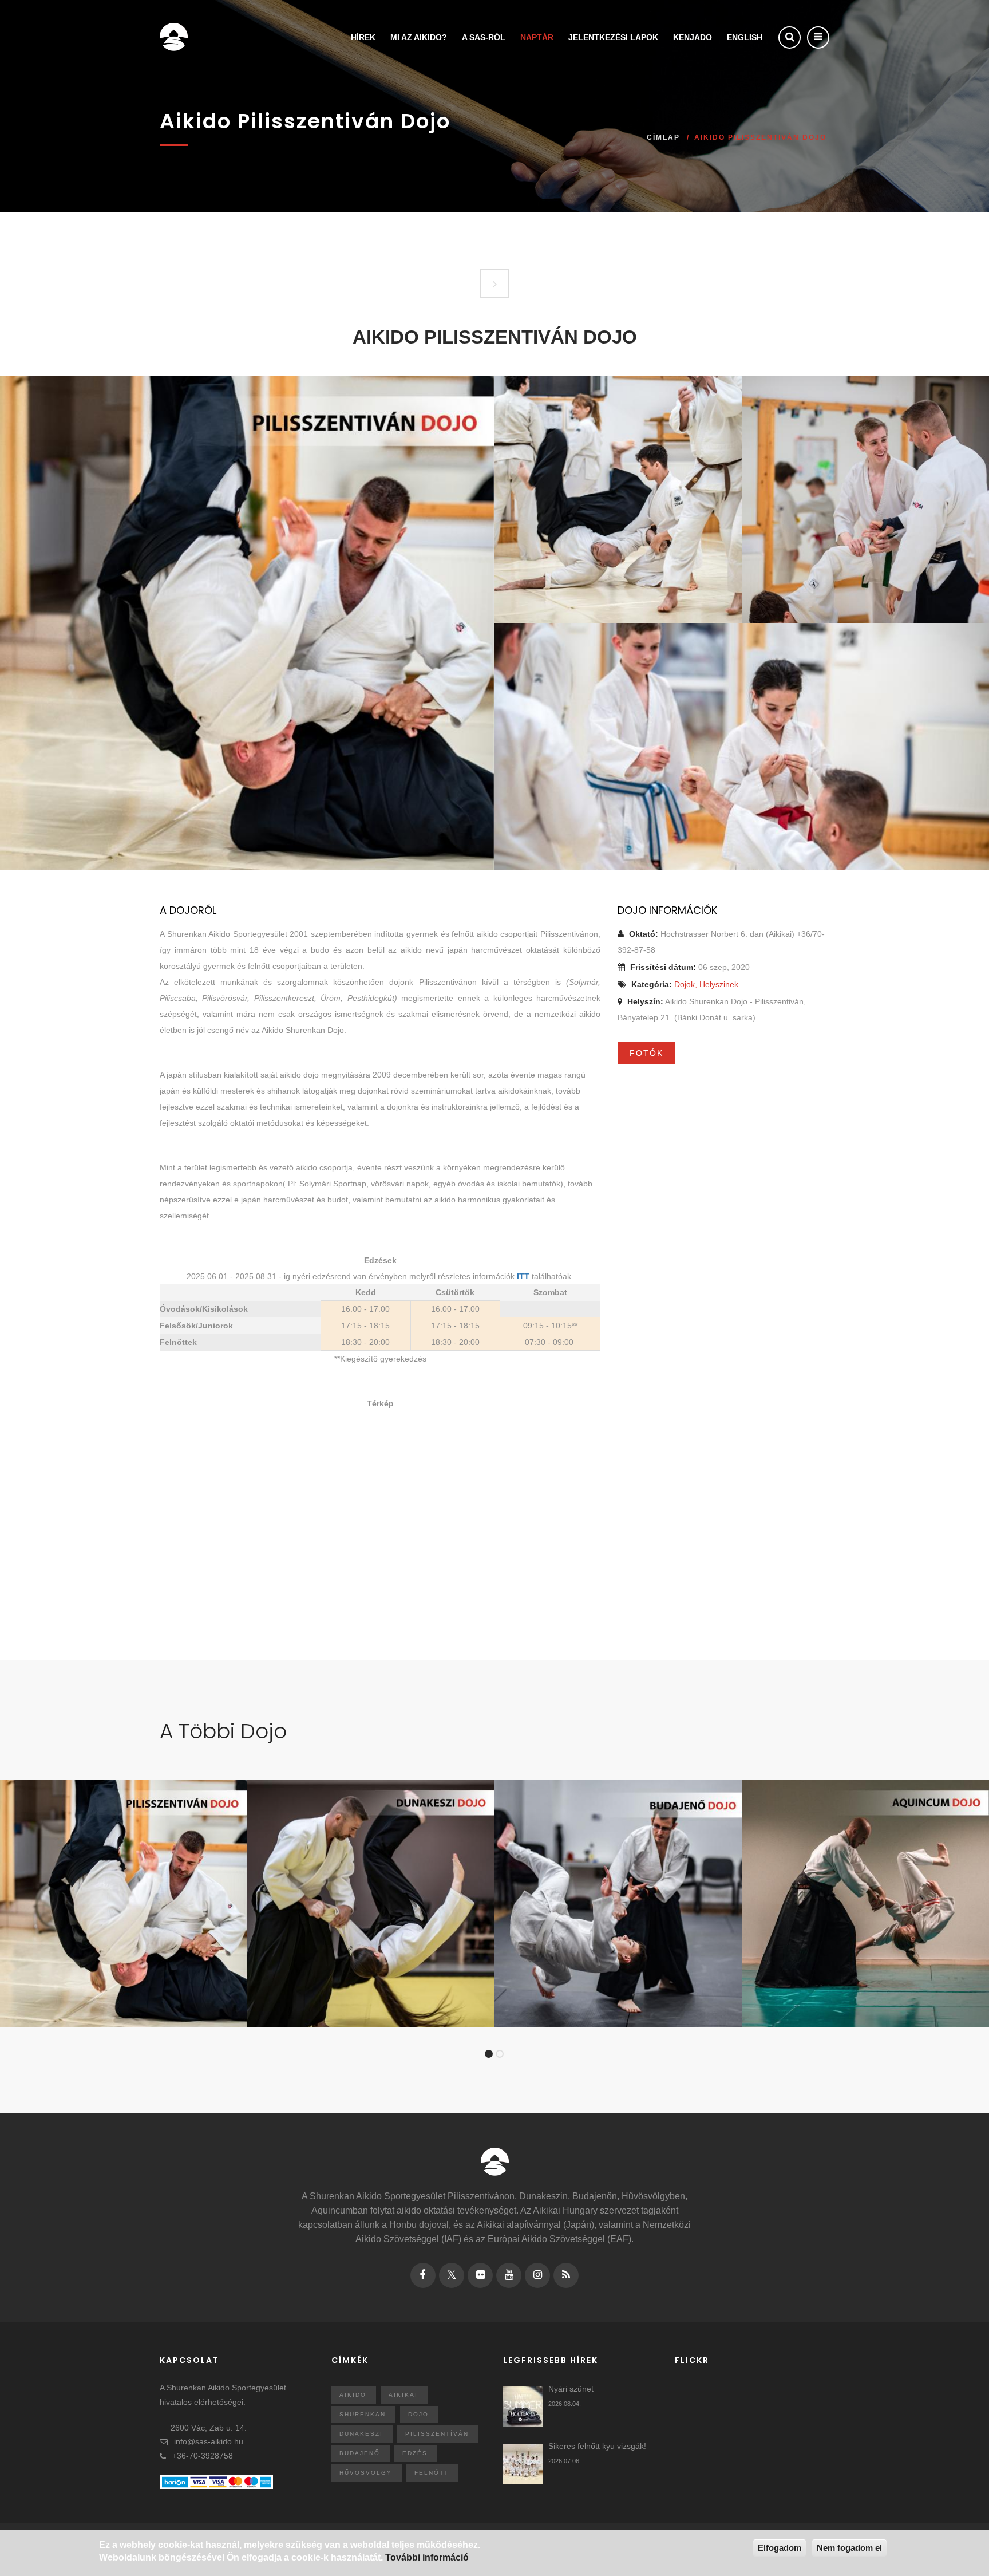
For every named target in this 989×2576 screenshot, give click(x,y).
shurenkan (363, 2414)
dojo (418, 2414)
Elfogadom (780, 2548)
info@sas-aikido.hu (209, 2441)
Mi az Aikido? (419, 37)
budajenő (360, 2453)
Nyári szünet (571, 2389)
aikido (353, 2395)
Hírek (363, 37)
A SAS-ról (484, 37)
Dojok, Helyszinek (706, 984)
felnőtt (432, 2473)
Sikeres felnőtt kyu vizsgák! (597, 2446)
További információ (427, 2558)
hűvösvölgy (366, 2473)
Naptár (537, 37)
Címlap (663, 137)
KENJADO (693, 37)
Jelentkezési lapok (613, 37)
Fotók (646, 1053)
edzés (415, 2453)
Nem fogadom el (849, 2548)
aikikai (403, 2395)
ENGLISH (745, 37)
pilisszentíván (437, 2434)
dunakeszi (361, 2434)
